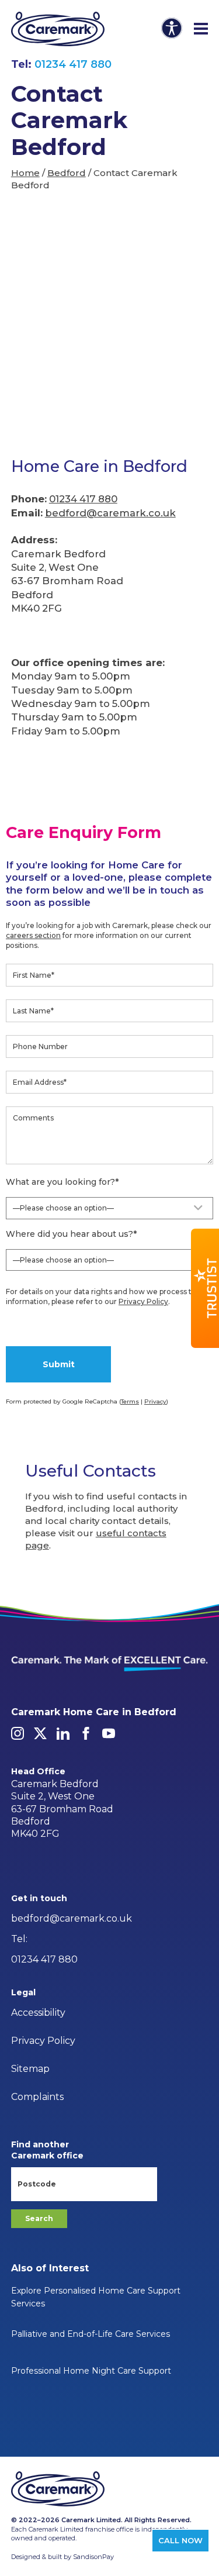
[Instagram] (18, 1733)
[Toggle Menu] (201, 29)
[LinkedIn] (63, 1733)
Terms (130, 1401)
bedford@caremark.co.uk (110, 513)
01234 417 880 (73, 64)
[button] (205, 1288)
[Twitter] (40, 1733)
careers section (33, 935)
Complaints (37, 2097)
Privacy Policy (143, 1301)
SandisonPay (93, 2557)
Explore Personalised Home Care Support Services (96, 2297)
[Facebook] (86, 1733)
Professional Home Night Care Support (91, 2371)
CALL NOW (180, 2540)
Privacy (155, 1401)
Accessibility (38, 2013)
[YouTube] (109, 1733)
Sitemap (30, 2069)
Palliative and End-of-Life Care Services (91, 2334)
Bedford (67, 173)
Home (25, 173)
